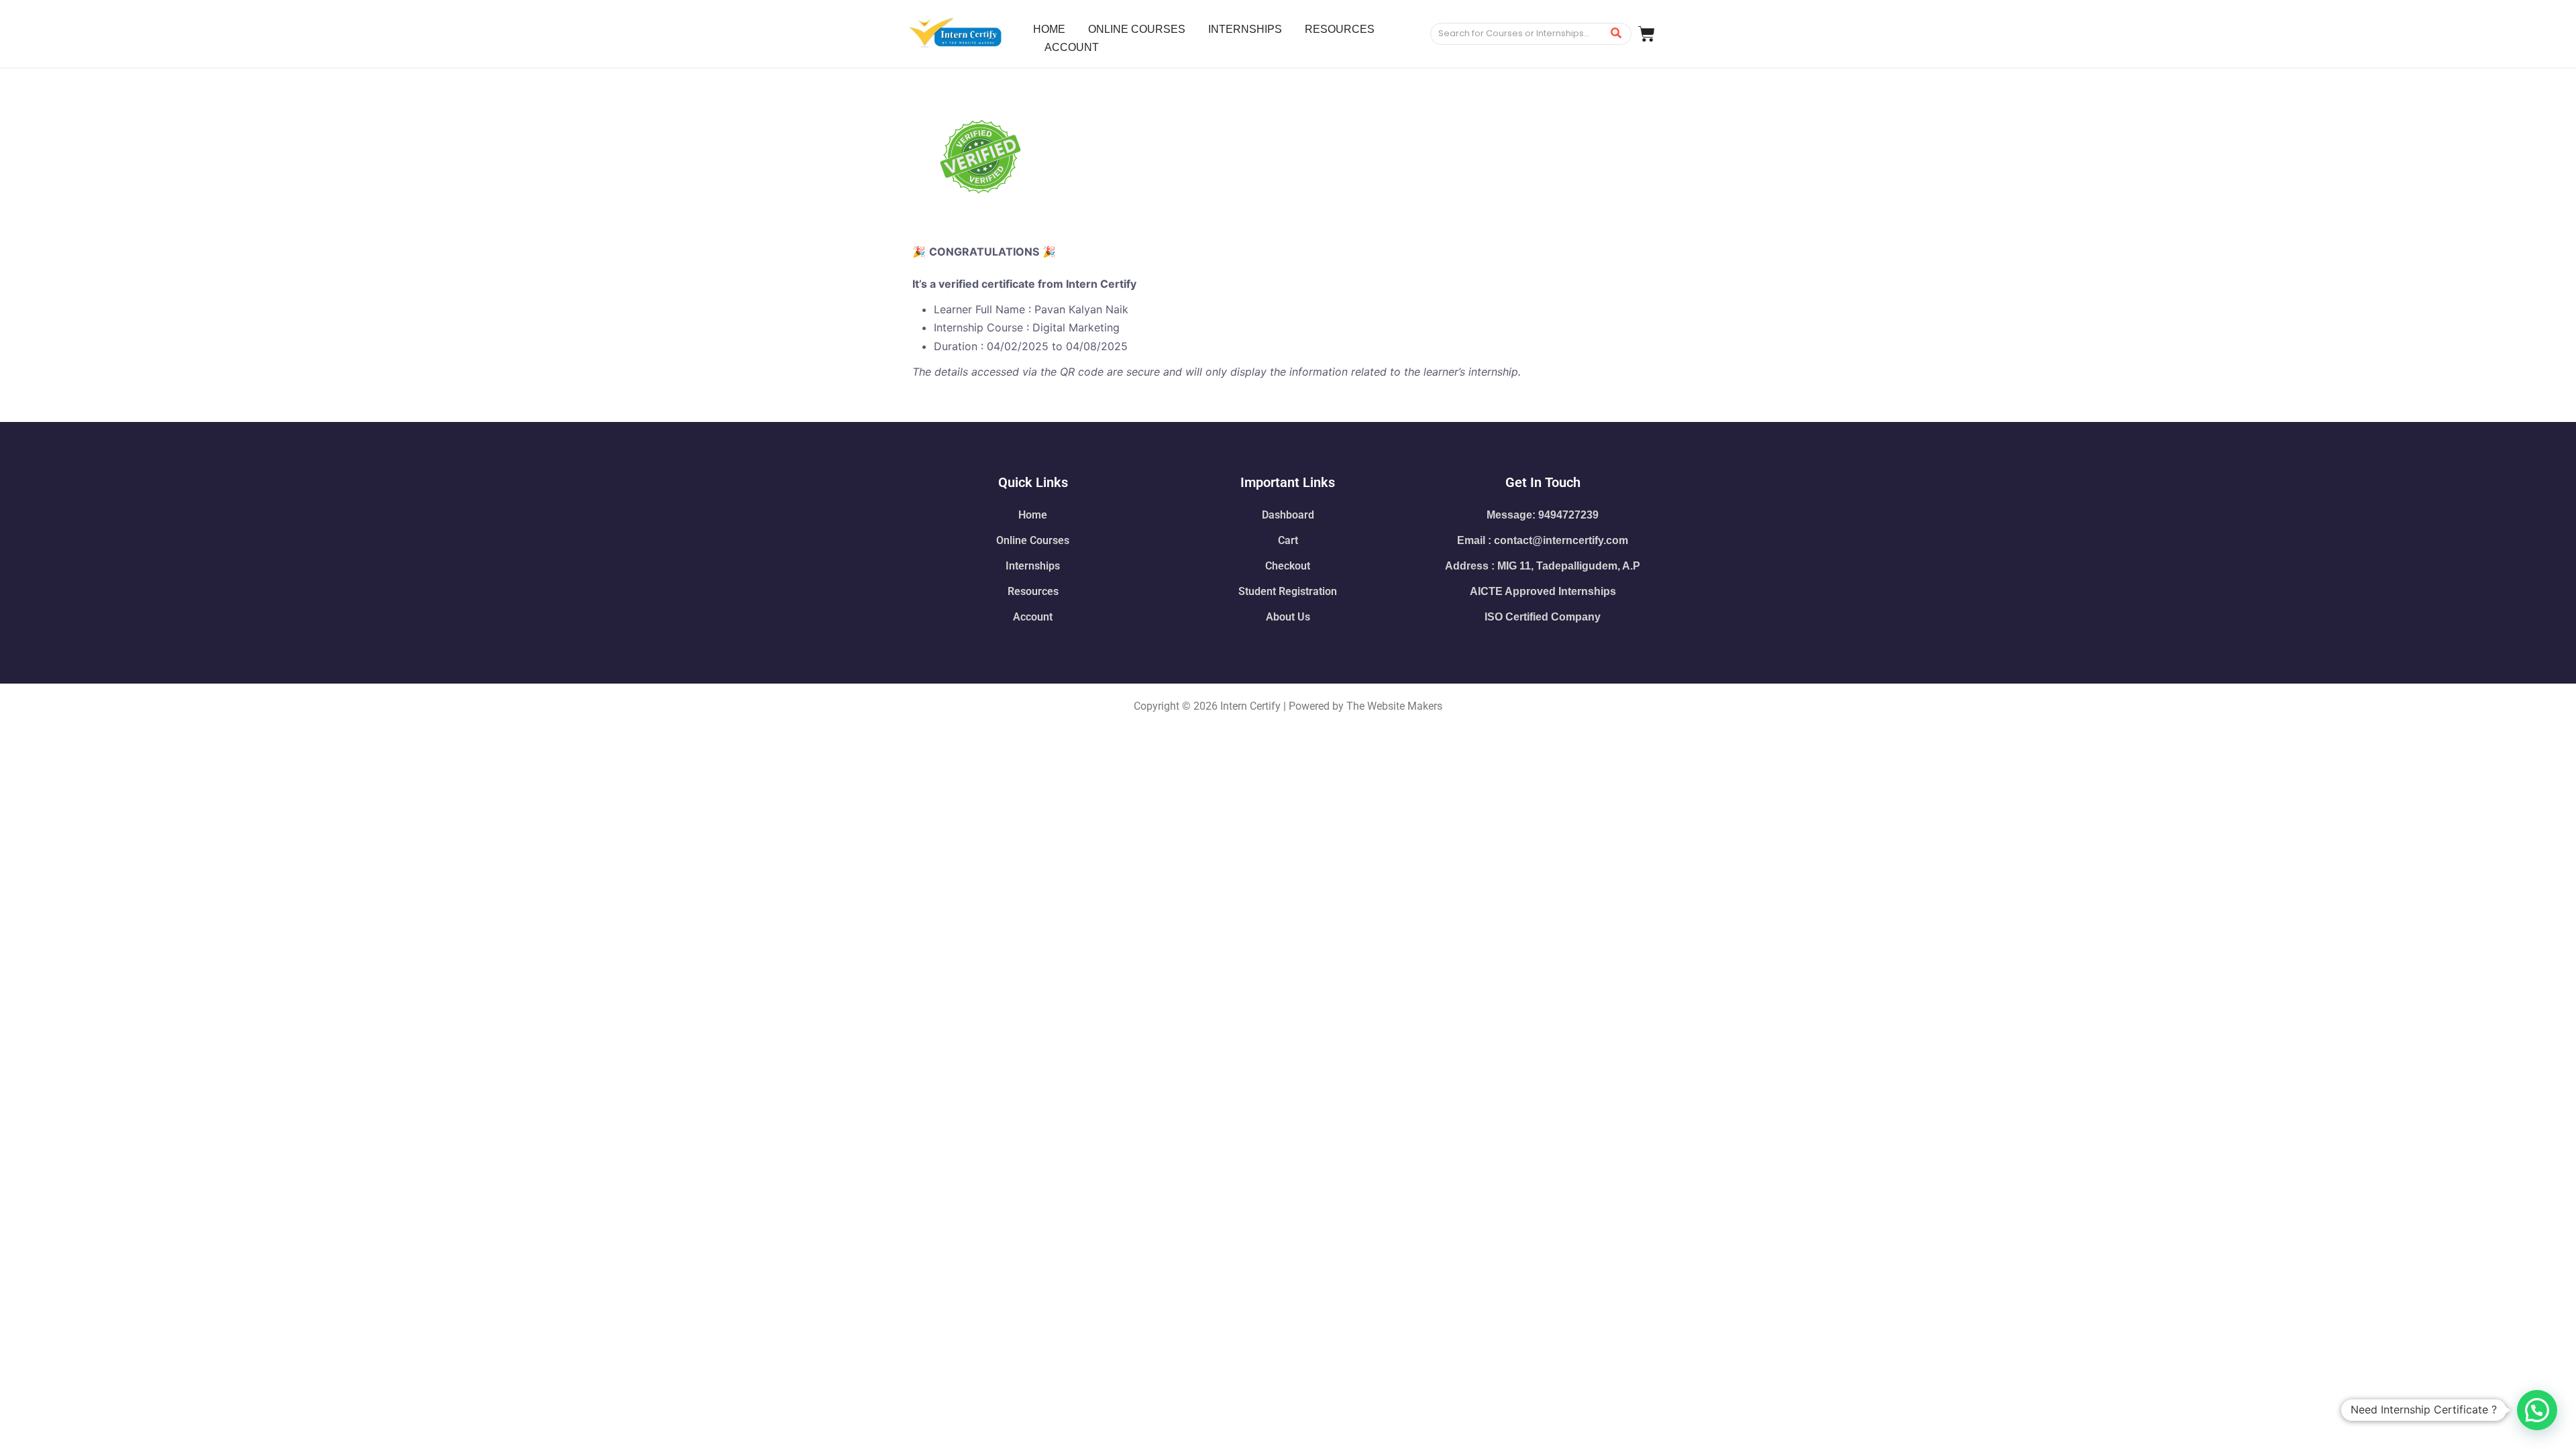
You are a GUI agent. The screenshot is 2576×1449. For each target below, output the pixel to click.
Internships (1033, 566)
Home (1033, 515)
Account (1033, 617)
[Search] (1616, 34)
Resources (1033, 591)
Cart (1288, 540)
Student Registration (1288, 591)
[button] (2537, 1410)
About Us (1288, 617)
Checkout (1288, 566)
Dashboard (1288, 515)
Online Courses (1033, 540)
